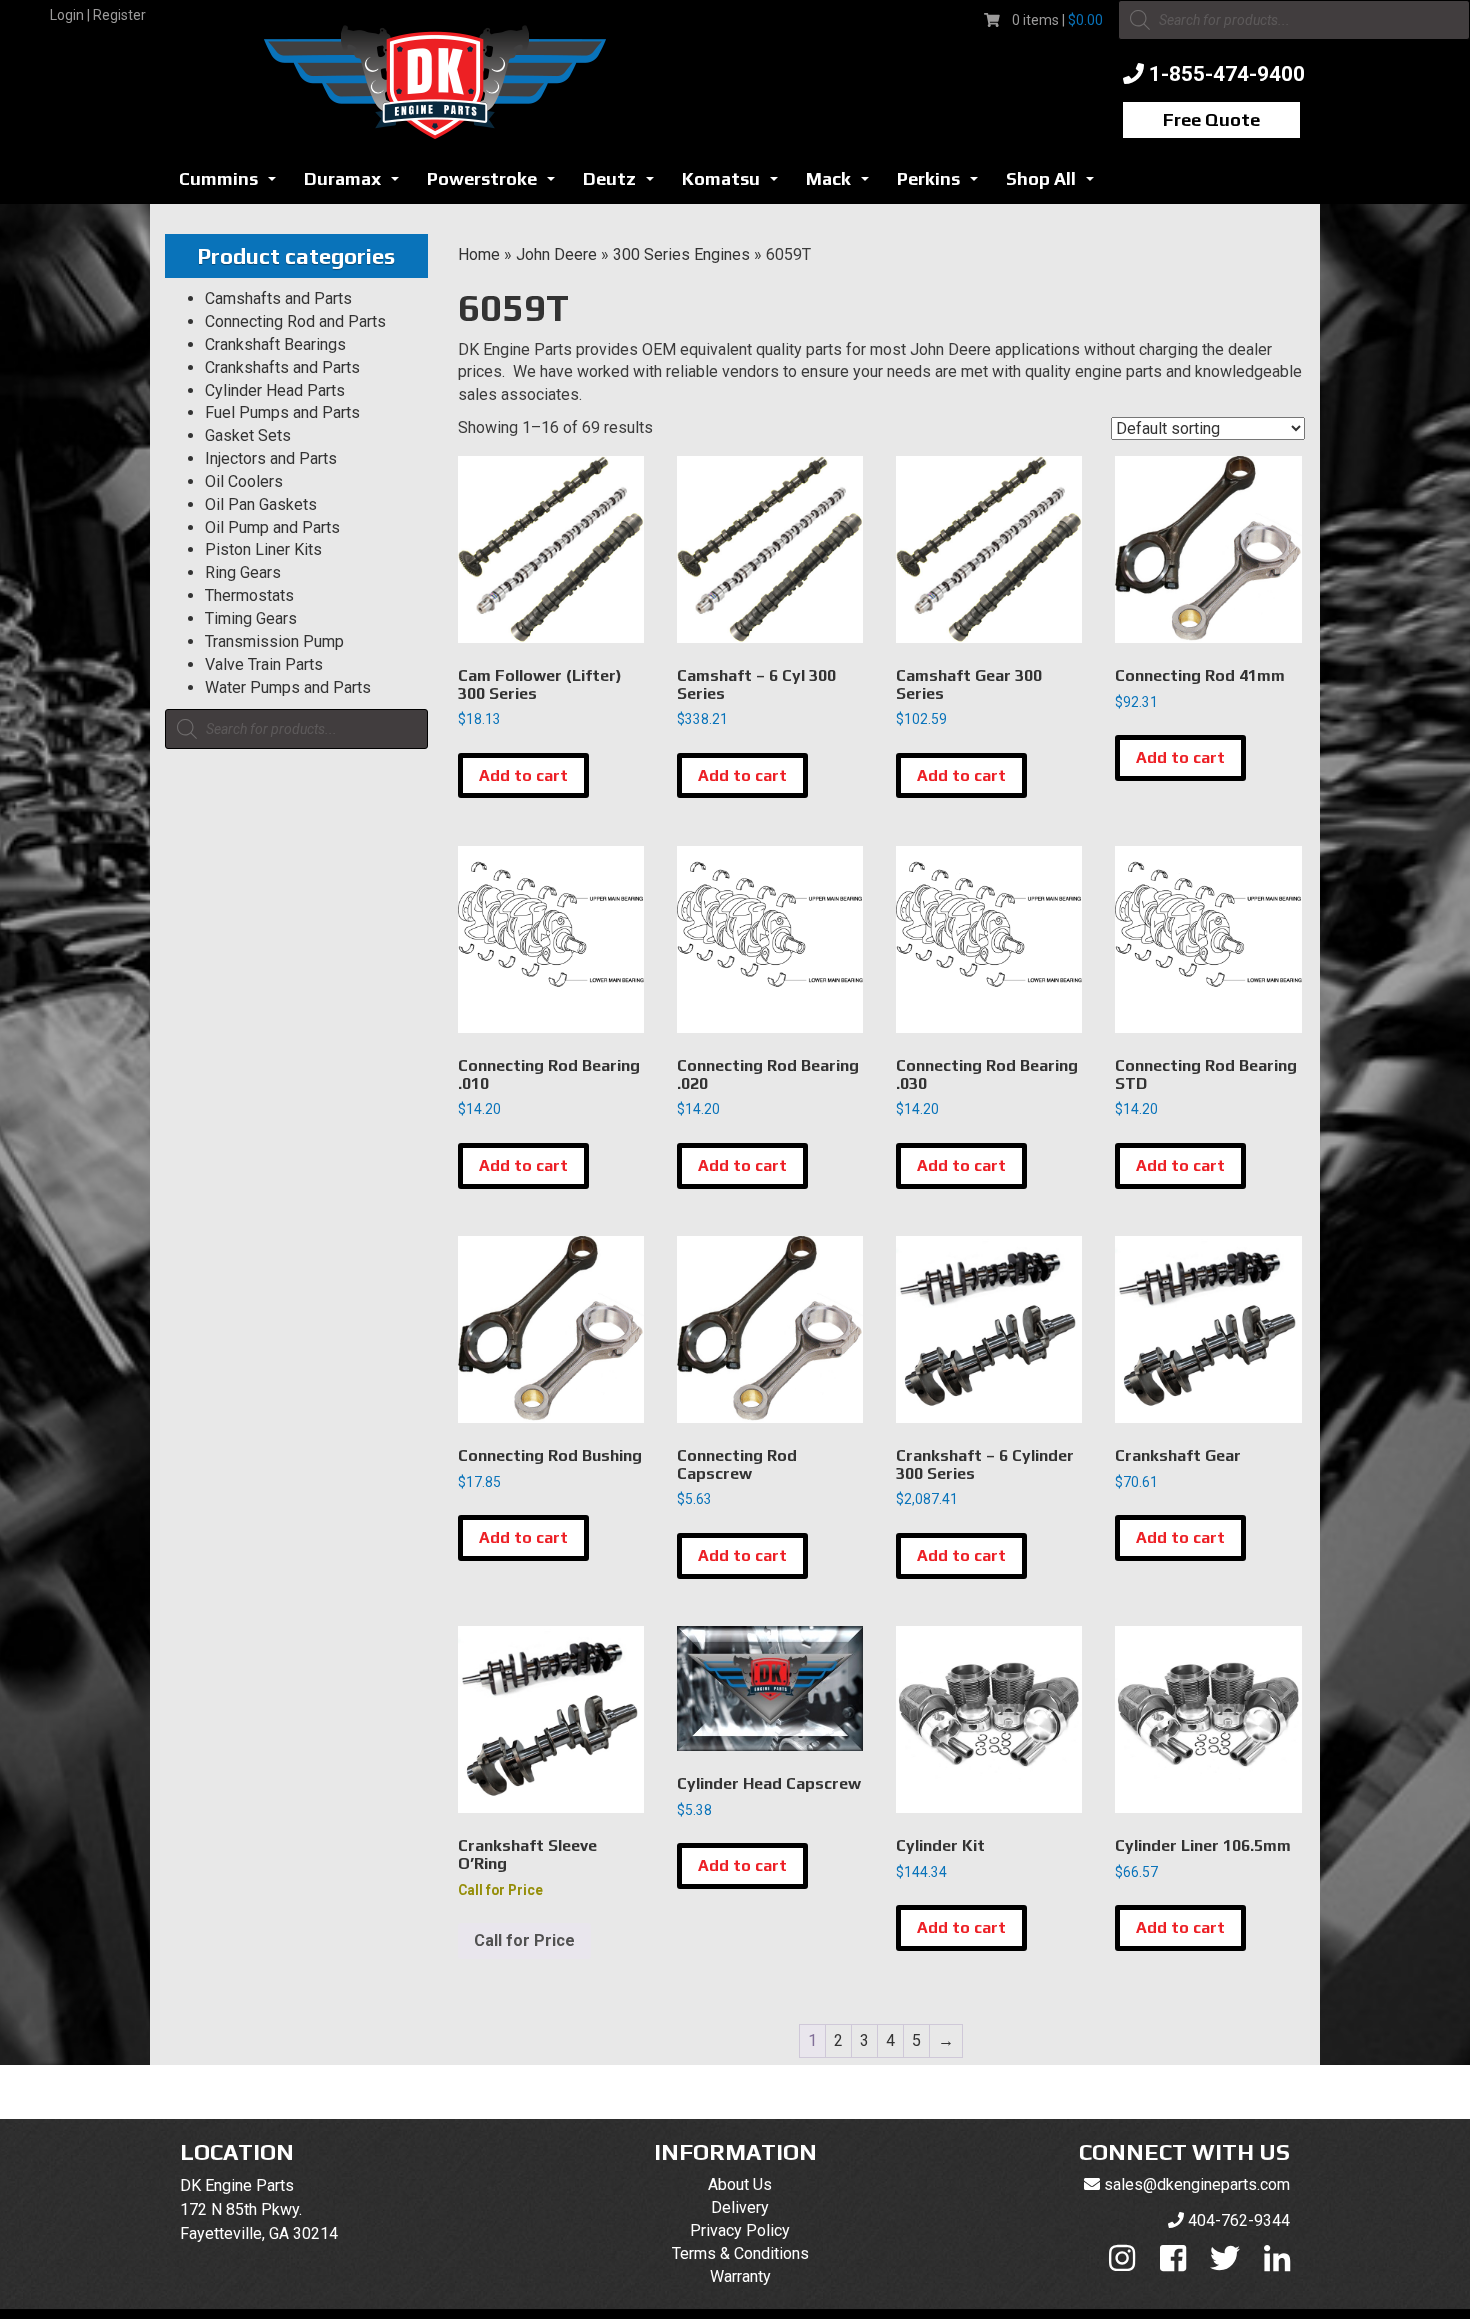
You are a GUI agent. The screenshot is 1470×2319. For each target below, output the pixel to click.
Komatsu (735, 184)
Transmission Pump (274, 641)
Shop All (1055, 184)
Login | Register (98, 15)
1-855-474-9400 (1227, 74)
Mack (843, 184)
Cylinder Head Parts (275, 390)
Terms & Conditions (740, 2253)
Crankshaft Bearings (275, 344)
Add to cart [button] (523, 775)
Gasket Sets (248, 435)
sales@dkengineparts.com (1197, 2184)
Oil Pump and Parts (272, 527)
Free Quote (1211, 119)
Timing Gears (251, 618)
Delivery (740, 2207)
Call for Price (524, 1940)
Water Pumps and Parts (288, 687)
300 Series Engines (681, 254)
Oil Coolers (244, 481)
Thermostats (249, 595)
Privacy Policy (740, 2230)
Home (479, 254)
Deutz (624, 184)
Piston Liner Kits (263, 549)
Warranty (740, 2276)
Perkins (943, 184)
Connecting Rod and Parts (295, 321)
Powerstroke (496, 184)
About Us (740, 2184)
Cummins (233, 184)
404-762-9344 (1239, 2220)
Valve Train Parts (264, 664)
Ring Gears (243, 572)
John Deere (556, 254)
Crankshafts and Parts (282, 367)
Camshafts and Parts (278, 298)
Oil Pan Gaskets (261, 504)
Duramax (357, 184)
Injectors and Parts (271, 458)
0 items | (1057, 20)
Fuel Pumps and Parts (282, 412)
